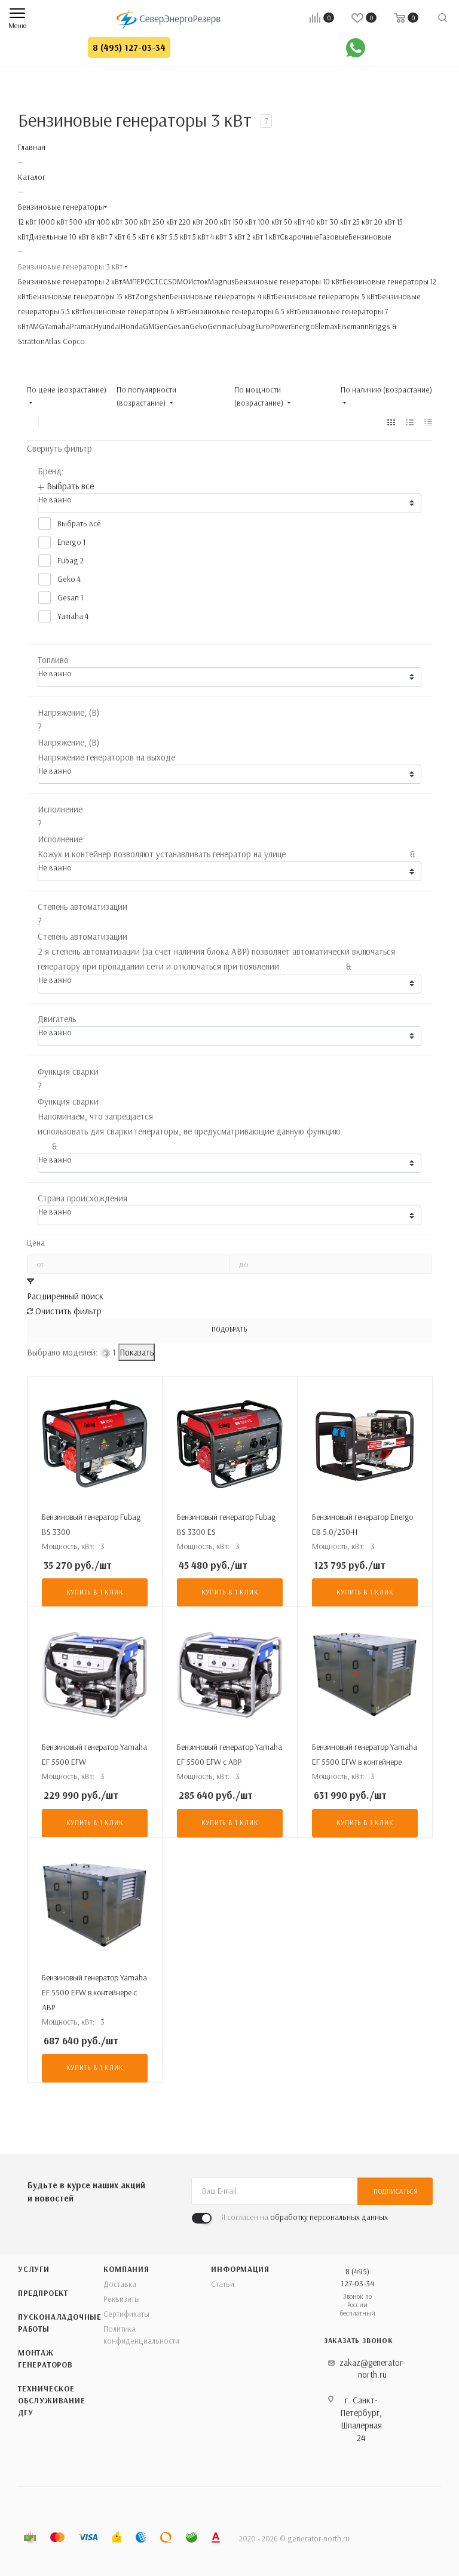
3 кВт (236, 237)
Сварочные (299, 237)
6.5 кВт (137, 237)
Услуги (34, 2269)
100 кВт (269, 222)
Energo (303, 326)
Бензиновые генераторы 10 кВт (289, 281)
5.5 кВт (179, 237)
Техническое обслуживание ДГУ (52, 2400)
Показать (137, 1352)
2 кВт (254, 237)
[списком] (410, 422)
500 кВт (81, 222)
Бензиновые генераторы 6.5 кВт (242, 311)
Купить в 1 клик (95, 1592)
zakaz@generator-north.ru (372, 2368)
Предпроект (43, 2293)
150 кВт (243, 222)
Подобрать (229, 1329)
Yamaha (57, 326)
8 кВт (98, 237)
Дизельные (48, 237)
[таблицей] (428, 422)
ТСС (161, 281)
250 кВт (164, 222)
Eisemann (353, 326)
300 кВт (137, 222)
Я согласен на (305, 2217)
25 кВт (362, 222)
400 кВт (109, 222)
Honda (132, 326)
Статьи (223, 2284)
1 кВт (271, 237)
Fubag (245, 326)
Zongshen (152, 296)
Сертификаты (126, 2314)
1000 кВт (52, 222)
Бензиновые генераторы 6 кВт (135, 311)
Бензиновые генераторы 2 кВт (70, 281)
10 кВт (78, 237)
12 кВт (27, 222)
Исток (198, 281)
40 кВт (316, 222)
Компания (126, 2269)
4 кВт (218, 237)
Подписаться (396, 2191)
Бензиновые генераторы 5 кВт (326, 296)
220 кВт (190, 222)
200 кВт (217, 222)
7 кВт (116, 237)
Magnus (221, 281)
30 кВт (339, 222)
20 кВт (384, 222)
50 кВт (293, 222)
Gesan (179, 326)
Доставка (120, 2284)
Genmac (221, 326)
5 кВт (200, 237)
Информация (240, 2269)
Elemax (326, 326)
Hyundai (107, 326)
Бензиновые (370, 237)
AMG (36, 326)
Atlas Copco (65, 341)
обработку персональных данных (329, 2217)
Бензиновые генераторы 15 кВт (82, 296)
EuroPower (273, 326)
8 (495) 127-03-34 (129, 47)
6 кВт (158, 237)
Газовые (334, 237)
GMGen (155, 326)
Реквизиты (122, 2299)
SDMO (178, 281)
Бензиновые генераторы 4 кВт (222, 296)
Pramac (82, 326)
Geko (198, 326)
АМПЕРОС (138, 281)
